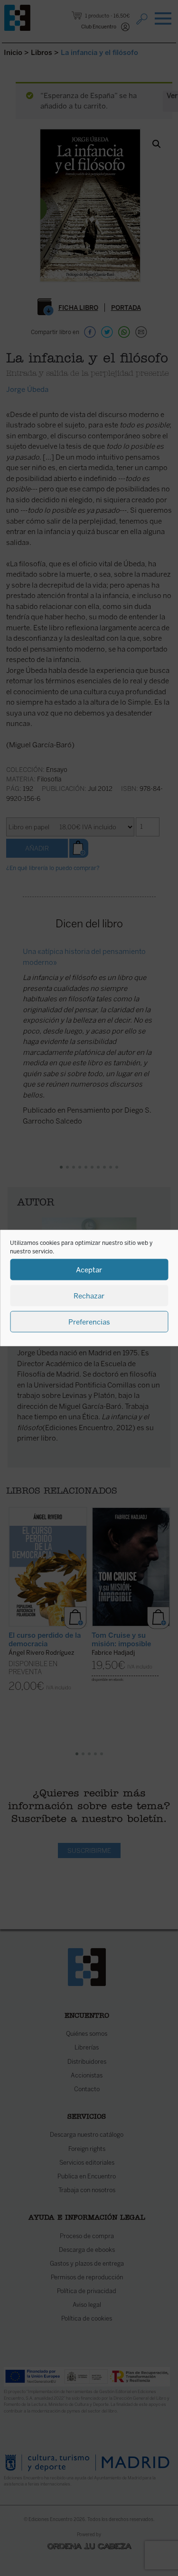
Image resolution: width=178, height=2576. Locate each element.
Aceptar (89, 1270)
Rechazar (89, 1296)
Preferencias (89, 1322)
